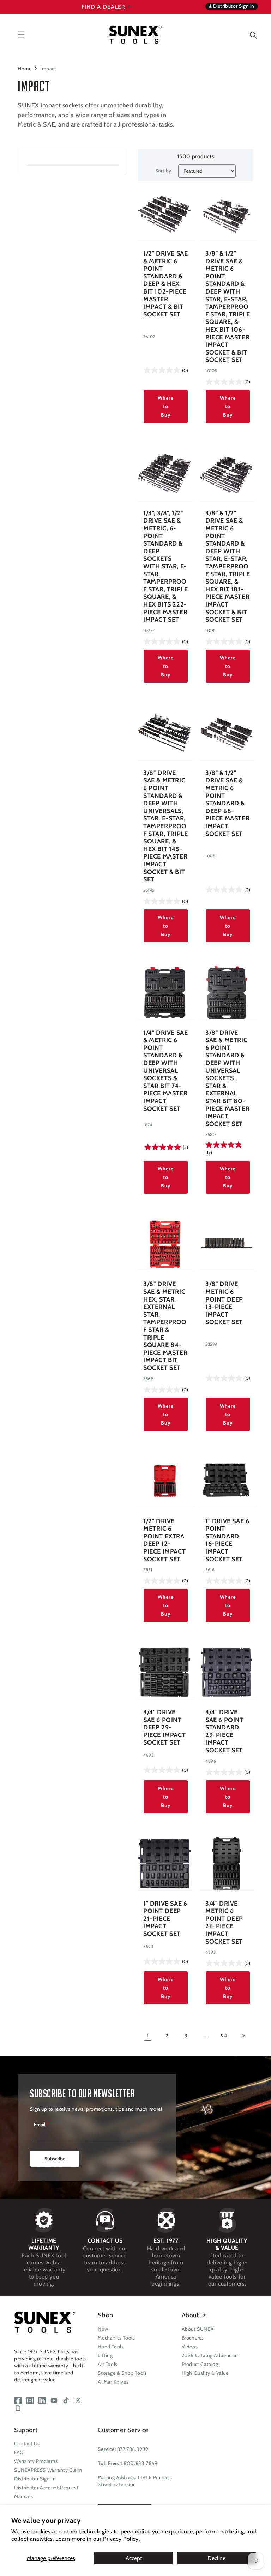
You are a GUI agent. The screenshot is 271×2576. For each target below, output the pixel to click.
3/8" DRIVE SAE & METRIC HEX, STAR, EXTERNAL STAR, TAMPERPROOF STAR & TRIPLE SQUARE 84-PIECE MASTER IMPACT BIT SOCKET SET (165, 1326)
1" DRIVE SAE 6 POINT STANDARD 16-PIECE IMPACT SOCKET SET (227, 1540)
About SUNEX (198, 2329)
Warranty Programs (36, 2461)
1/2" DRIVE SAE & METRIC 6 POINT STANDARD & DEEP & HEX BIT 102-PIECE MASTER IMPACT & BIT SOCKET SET (165, 284)
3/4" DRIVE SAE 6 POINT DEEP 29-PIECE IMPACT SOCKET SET (164, 1727)
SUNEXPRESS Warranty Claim (48, 2470)
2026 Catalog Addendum (211, 2355)
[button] (248, 34)
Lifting (105, 2355)
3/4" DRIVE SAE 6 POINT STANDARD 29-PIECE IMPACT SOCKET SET (225, 1731)
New (103, 2329)
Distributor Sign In (35, 2479)
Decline (216, 2558)
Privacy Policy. (121, 2539)
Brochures (193, 2338)
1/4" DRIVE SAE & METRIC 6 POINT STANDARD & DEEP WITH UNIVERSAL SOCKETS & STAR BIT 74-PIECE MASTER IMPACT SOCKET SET (165, 1071)
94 (224, 2036)
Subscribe (55, 2159)
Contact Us (27, 2443)
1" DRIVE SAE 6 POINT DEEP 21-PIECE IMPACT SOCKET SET (165, 1919)
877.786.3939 (133, 2449)
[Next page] (243, 2036)
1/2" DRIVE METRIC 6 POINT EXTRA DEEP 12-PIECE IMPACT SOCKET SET (164, 1540)
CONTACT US (105, 2241)
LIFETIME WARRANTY (44, 2244)
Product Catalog (200, 2364)
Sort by (163, 171)
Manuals (23, 2496)
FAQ (19, 2452)
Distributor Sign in (233, 6)
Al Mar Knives (113, 2382)
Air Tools (107, 2364)
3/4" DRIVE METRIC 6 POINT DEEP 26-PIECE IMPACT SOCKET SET (224, 1923)
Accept (134, 2558)
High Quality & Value (205, 2373)
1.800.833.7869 (139, 2463)
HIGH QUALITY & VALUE (227, 2244)
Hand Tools (111, 2347)
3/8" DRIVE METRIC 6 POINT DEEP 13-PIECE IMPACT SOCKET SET (224, 1303)
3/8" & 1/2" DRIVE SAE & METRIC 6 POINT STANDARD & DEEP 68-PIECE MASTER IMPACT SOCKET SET (227, 804)
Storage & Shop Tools (122, 2373)
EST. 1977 (166, 2241)
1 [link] (148, 2036)
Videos (190, 2347)
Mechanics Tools (116, 2338)
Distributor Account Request (46, 2488)
